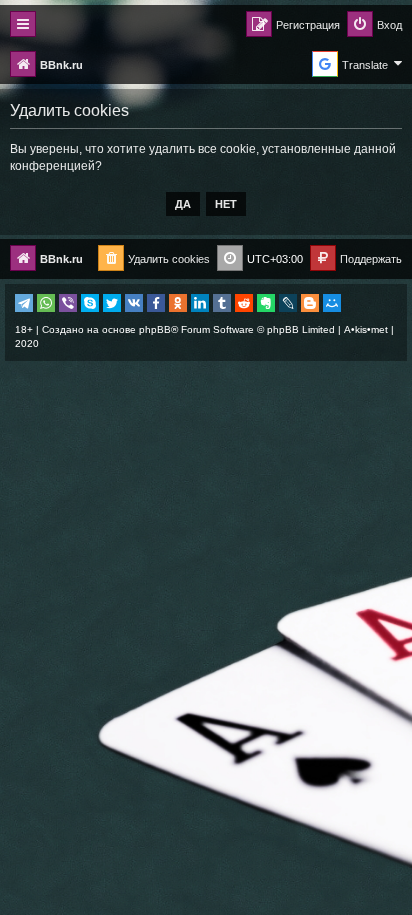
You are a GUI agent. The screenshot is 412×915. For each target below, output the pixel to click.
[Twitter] (112, 303)
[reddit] (244, 303)
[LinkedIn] (200, 303)
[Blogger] (310, 303)
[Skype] (90, 303)
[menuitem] (374, 25)
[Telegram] (24, 303)
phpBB (155, 329)
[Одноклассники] (178, 303)
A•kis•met (366, 329)
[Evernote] (266, 303)
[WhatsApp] (46, 303)
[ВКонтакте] (134, 303)
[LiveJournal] (288, 303)
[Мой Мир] (332, 303)
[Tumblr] (222, 303)
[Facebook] (156, 303)
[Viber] (68, 303)
